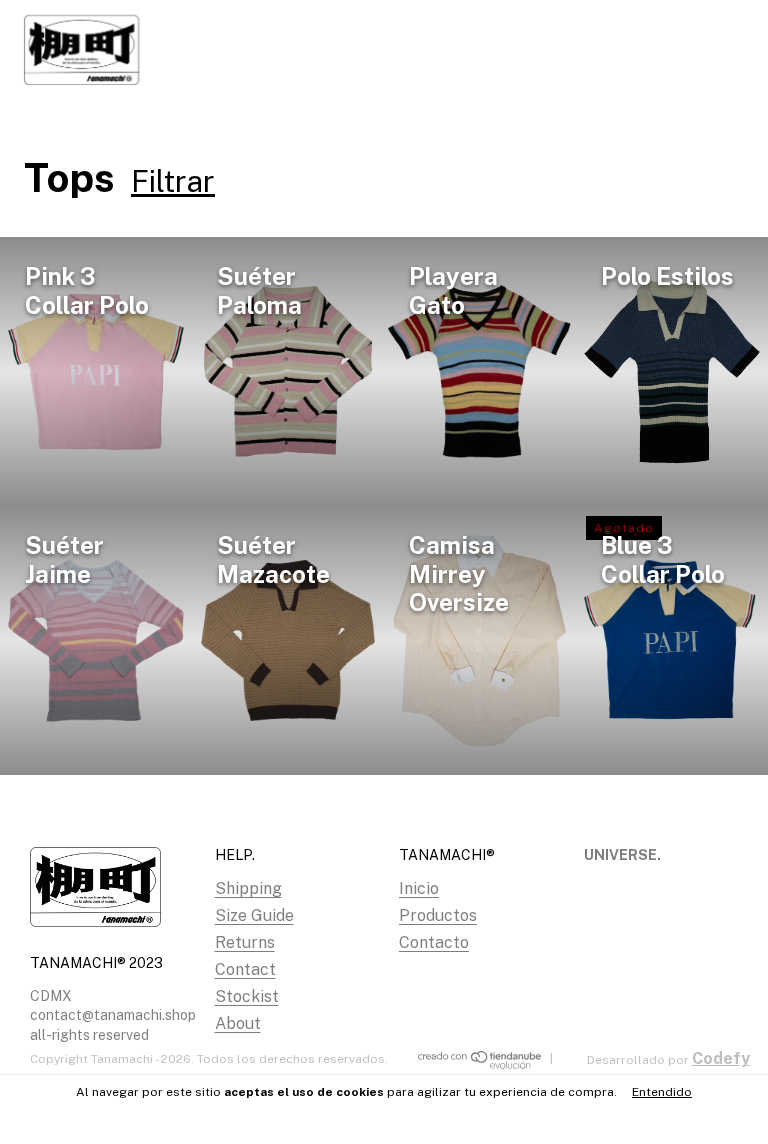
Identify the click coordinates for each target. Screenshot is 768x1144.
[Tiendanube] (480, 1066)
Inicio (419, 888)
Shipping (248, 888)
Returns (245, 942)
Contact (245, 969)
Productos (438, 915)
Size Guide (254, 915)
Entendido (662, 1092)
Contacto (434, 942)
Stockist (247, 996)
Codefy (721, 1058)
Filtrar (173, 181)
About (238, 1023)
